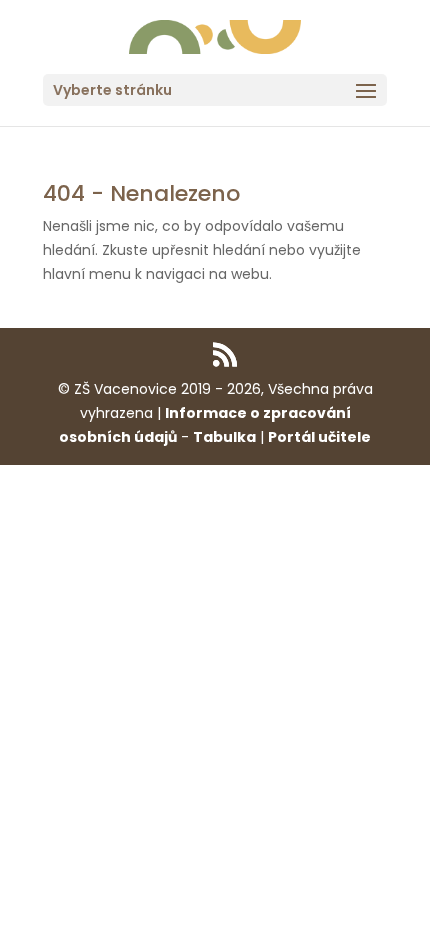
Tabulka (224, 437)
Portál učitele (319, 437)
